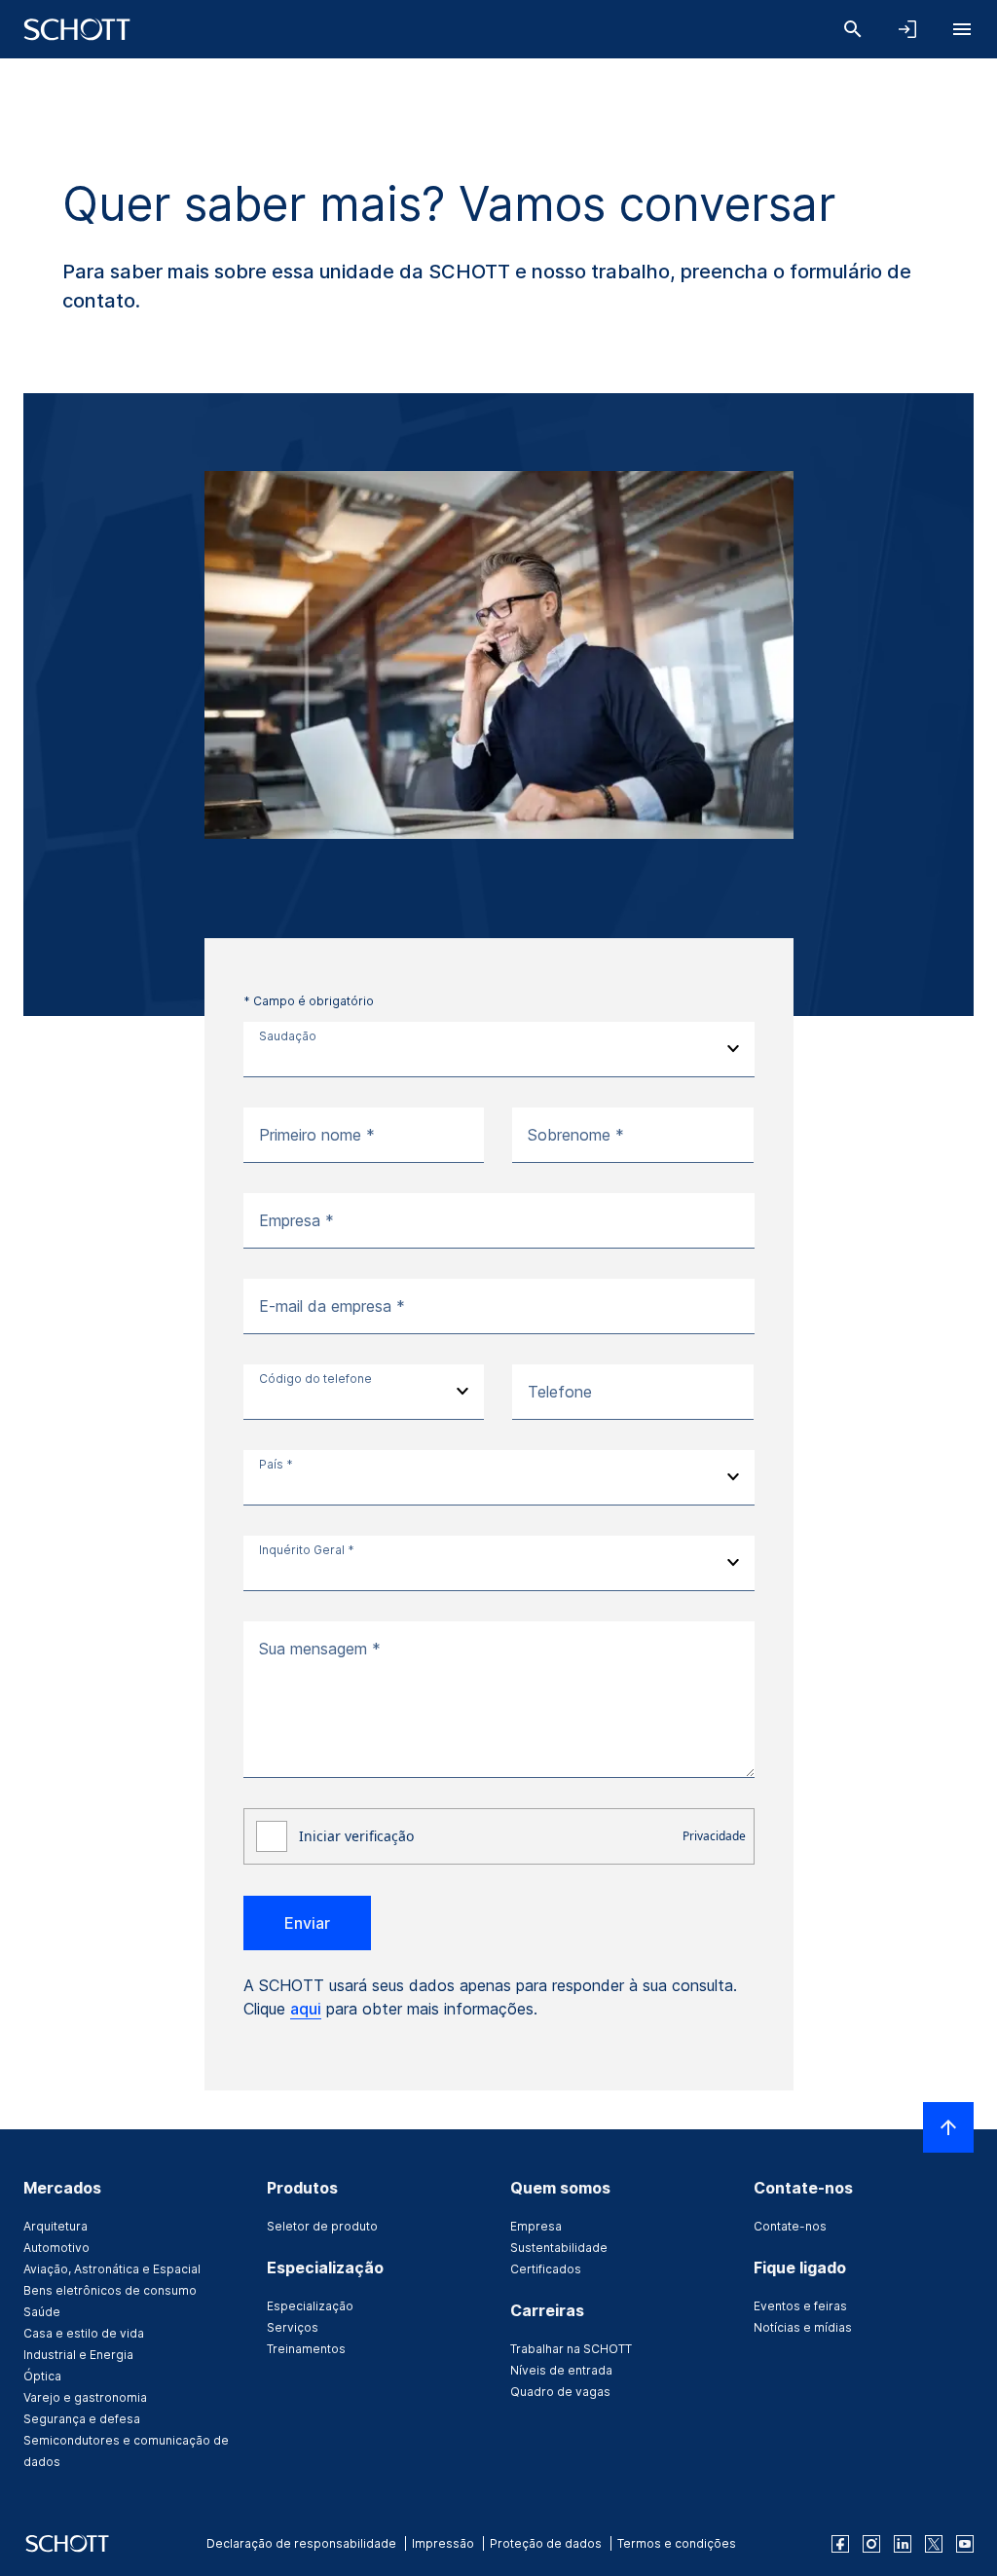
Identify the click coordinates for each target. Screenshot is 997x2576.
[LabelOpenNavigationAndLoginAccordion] (907, 29)
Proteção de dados (546, 2543)
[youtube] (965, 2544)
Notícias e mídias (803, 2327)
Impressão (443, 2543)
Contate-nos (790, 2226)
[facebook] (840, 2544)
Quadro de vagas (560, 2392)
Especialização (310, 2306)
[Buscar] (853, 29)
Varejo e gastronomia (85, 2397)
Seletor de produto (322, 2226)
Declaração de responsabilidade (301, 2543)
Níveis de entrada (561, 2370)
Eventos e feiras (800, 2306)
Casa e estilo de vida (84, 2333)
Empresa (536, 2226)
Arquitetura (55, 2226)
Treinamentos (306, 2349)
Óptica (42, 2376)
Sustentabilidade (559, 2248)
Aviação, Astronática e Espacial (112, 2269)
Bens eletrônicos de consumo (110, 2290)
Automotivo (56, 2248)
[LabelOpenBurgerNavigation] (962, 29)
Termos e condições (677, 2543)
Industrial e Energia (78, 2355)
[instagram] (871, 2544)
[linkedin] (903, 2544)
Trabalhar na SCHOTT (571, 2349)
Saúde (42, 2312)
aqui (306, 2009)
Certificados (546, 2269)
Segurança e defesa (82, 2419)
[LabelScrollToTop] (948, 2127)
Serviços (293, 2327)
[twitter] (934, 2544)
